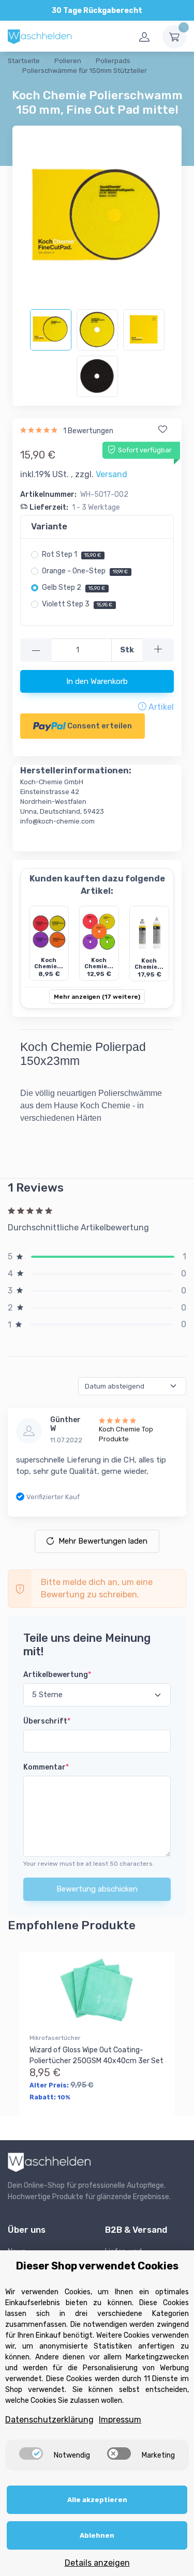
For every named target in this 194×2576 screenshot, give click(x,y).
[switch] (31, 2453)
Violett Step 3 (77, 604)
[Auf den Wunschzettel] (162, 430)
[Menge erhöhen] (158, 650)
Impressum (120, 2420)
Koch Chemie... (49, 964)
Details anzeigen (97, 2563)
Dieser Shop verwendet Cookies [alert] (97, 2266)
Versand (111, 474)
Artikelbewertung (57, 1675)
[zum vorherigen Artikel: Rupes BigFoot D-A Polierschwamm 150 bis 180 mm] (20, 83)
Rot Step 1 (71, 554)
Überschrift (47, 1721)
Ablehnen (97, 2535)
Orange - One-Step (85, 571)
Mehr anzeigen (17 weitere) (97, 997)
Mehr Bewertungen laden (103, 1541)
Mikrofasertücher (55, 2038)
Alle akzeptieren (97, 2500)
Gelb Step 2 (73, 588)
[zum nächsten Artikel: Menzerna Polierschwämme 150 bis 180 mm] (46, 83)
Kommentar (46, 1767)
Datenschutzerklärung (49, 2420)
